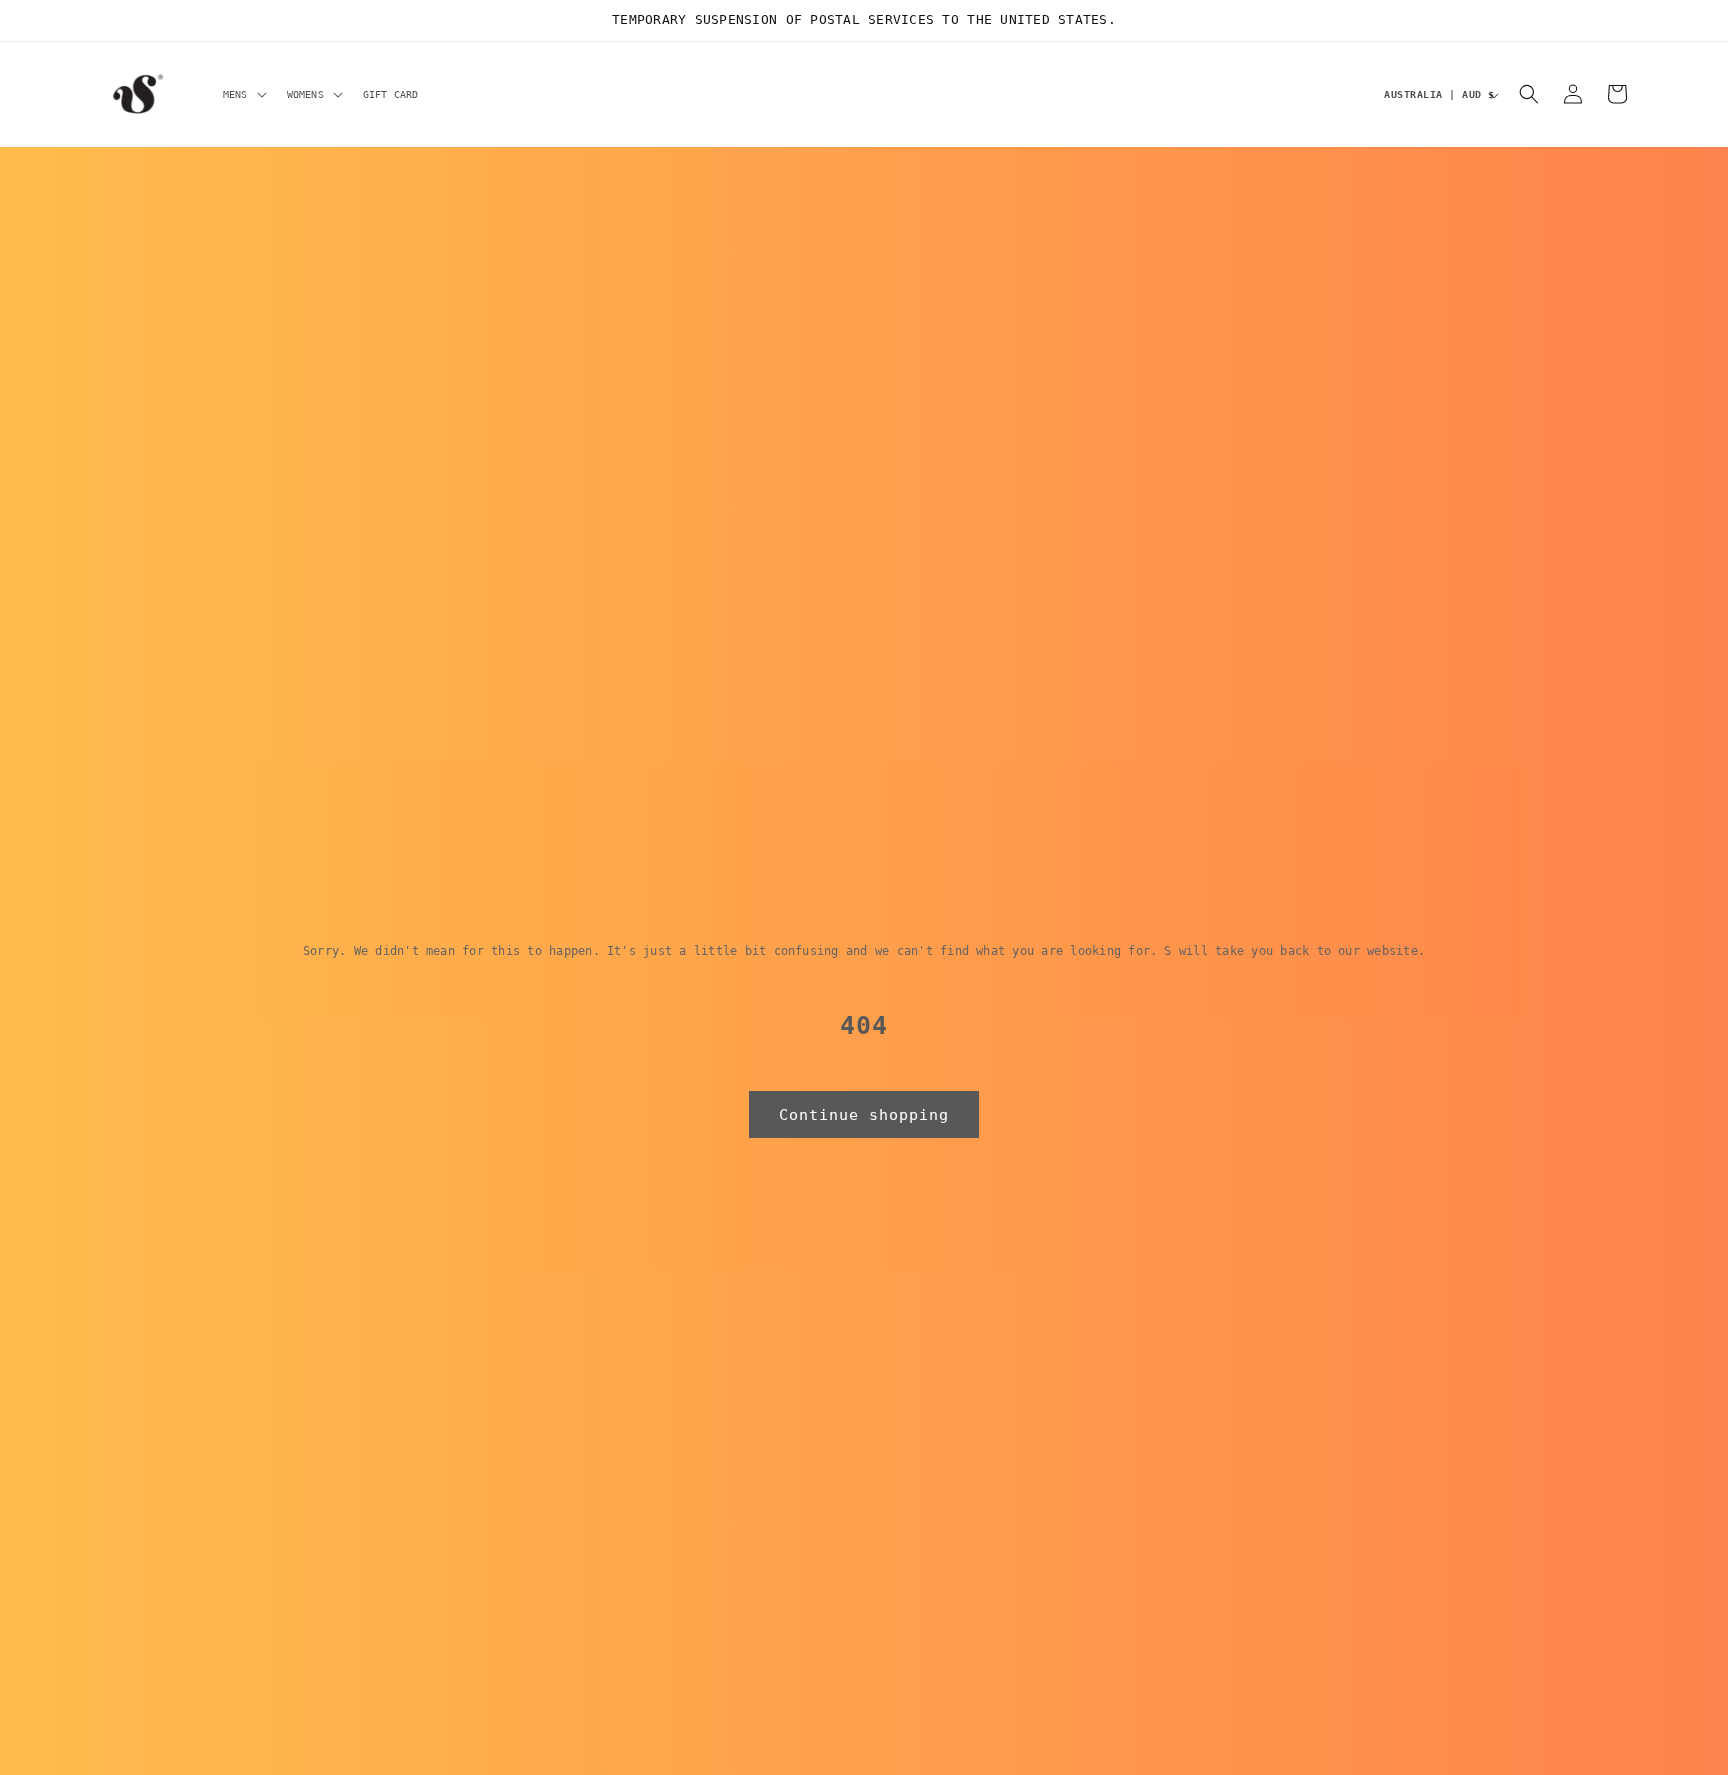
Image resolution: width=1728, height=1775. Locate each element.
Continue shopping (864, 1115)
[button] (243, 94)
